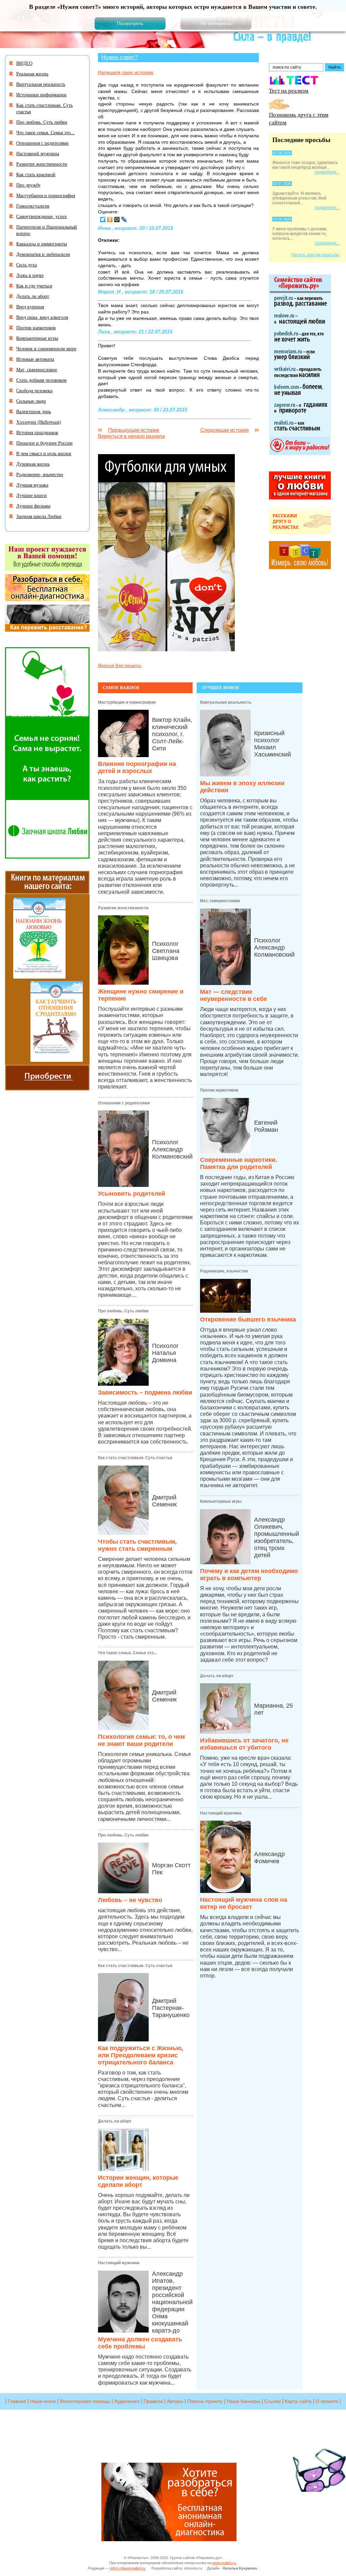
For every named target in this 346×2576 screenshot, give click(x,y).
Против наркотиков (219, 1090)
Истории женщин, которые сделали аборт (138, 2181)
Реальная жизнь (32, 74)
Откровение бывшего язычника (248, 1319)
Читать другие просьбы (315, 255)
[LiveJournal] (124, 219)
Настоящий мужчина (119, 2263)
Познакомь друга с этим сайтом (299, 118)
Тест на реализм (289, 90)
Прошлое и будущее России (44, 443)
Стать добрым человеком (41, 380)
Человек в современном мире (46, 348)
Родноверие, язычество (224, 1271)
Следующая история (225, 430)
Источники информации (41, 95)
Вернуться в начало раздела (131, 436)
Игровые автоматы (35, 359)
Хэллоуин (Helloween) (39, 422)
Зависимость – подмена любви (145, 1392)
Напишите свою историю (126, 72)
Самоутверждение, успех (42, 216)
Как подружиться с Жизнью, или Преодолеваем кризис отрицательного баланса (141, 2055)
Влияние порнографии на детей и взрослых (137, 767)
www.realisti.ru (224, 2563)
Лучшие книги (31, 495)
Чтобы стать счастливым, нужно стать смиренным (137, 1545)
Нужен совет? (119, 57)
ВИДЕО (24, 63)
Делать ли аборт (115, 2121)
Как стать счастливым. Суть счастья (135, 1458)
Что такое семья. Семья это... (127, 1653)
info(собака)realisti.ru (128, 2568)
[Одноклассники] (110, 219)
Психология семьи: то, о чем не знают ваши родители (141, 1740)
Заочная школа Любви (39, 516)
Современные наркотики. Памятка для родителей (239, 1163)
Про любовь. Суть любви (123, 1311)
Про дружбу (28, 185)
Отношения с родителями (124, 1103)
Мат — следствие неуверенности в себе (233, 995)
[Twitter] (103, 219)
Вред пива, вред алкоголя (42, 317)
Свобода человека (34, 390)
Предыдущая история (134, 430)
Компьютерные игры (221, 1501)
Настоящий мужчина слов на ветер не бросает (244, 1903)
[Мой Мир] (117, 219)
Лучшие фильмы (33, 506)
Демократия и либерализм (43, 254)
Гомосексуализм (33, 206)
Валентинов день (34, 411)
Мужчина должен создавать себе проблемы (140, 2343)
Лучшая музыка (32, 485)
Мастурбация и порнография (127, 702)
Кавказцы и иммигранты (42, 244)
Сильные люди (31, 401)
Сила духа (27, 265)
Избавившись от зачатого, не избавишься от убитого (244, 1744)
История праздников (37, 432)
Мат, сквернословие (220, 901)
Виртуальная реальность (226, 702)
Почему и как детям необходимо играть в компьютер (249, 1575)
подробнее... (327, 172)
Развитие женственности (123, 908)
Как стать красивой (36, 174)
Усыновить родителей (132, 1194)
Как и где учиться (34, 286)
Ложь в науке (30, 275)
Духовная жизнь (33, 464)
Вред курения (30, 307)
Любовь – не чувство (130, 1900)
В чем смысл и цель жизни (44, 453)
